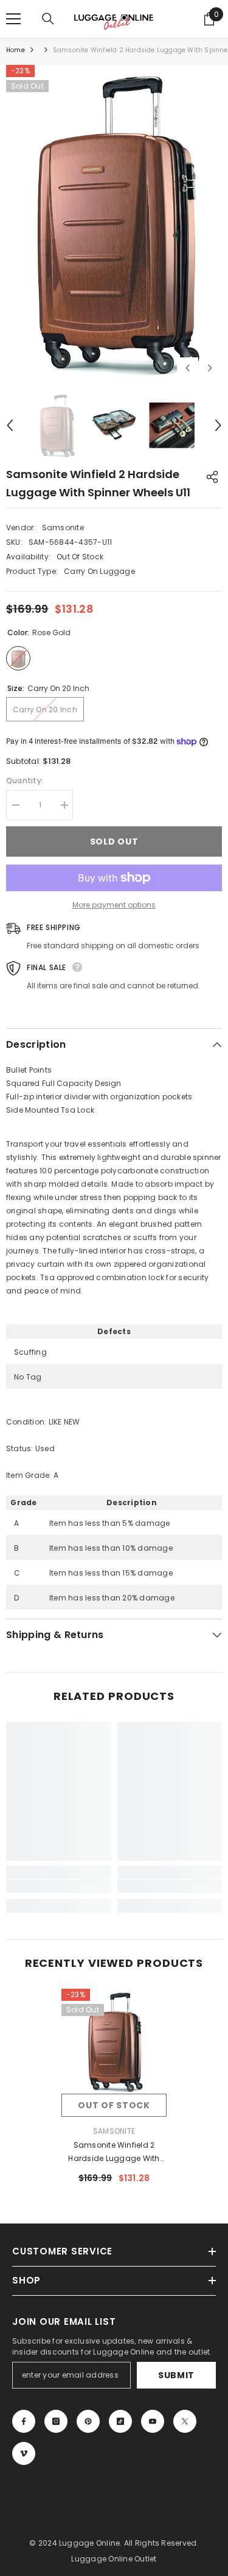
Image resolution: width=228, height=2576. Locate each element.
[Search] (48, 19)
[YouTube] (153, 2421)
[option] (114, 222)
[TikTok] (120, 2421)
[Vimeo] (24, 2453)
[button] (188, 368)
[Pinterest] (88, 2421)
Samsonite (63, 528)
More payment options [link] (114, 905)
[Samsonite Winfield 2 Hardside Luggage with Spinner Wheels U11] (114, 2041)
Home (16, 50)
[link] (59, 1886)
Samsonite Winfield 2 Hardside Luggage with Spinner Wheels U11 (114, 2153)
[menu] (13, 19)
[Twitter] (185, 2421)
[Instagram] (56, 2421)
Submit (176, 2375)
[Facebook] (24, 2421)
